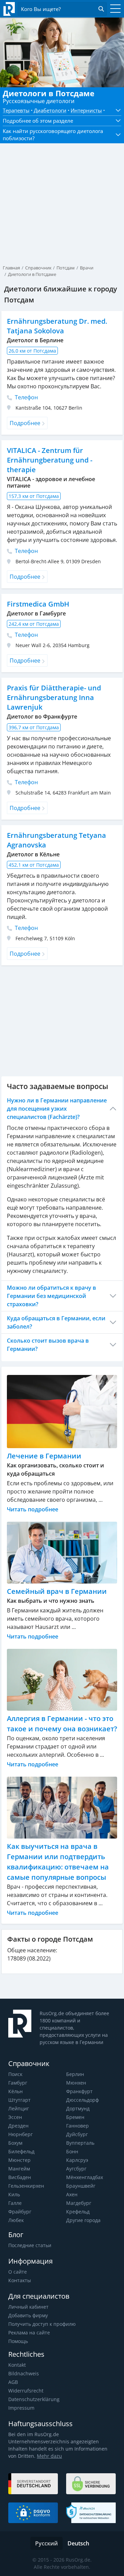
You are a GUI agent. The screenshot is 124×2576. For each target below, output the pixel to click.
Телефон (26, 397)
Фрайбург (20, 2212)
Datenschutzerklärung (34, 2399)
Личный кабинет (28, 2307)
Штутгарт (19, 2100)
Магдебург (79, 2203)
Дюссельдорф (82, 2100)
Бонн (72, 2151)
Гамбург (18, 2083)
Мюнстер (19, 2160)
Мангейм (19, 2169)
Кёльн (15, 2091)
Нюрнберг (20, 2134)
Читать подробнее (33, 1509)
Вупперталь (80, 2143)
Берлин (75, 2074)
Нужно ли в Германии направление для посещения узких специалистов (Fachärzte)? (57, 1109)
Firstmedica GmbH (38, 604)
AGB (13, 2382)
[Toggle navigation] (114, 9)
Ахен (72, 2194)
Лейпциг (19, 2108)
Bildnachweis (24, 2373)
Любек (16, 2220)
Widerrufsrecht (26, 2391)
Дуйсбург (77, 2134)
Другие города (83, 2220)
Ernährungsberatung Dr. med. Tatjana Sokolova (57, 326)
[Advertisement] (62, 192)
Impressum (21, 2408)
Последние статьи (30, 2245)
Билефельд (21, 2151)
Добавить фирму (28, 2315)
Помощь (18, 2341)
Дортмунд (78, 2108)
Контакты (20, 2280)
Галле (15, 2203)
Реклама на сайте (29, 2333)
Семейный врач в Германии (57, 1591)
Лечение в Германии (44, 1456)
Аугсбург (76, 2169)
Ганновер (77, 2126)
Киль (14, 2194)
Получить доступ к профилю (42, 2324)
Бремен (75, 2117)
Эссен (15, 2117)
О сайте (18, 2272)
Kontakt (17, 2365)
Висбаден (20, 2177)
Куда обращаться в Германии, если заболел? (56, 1322)
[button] (116, 110)
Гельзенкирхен (26, 2186)
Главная (11, 268)
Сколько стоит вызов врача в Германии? (48, 1345)
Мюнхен (76, 2083)
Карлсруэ (77, 2160)
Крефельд (78, 2212)
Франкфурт (79, 2091)
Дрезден (18, 2126)
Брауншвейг (81, 2186)
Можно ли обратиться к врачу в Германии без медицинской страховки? (51, 1296)
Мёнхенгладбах (85, 2177)
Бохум (15, 2143)
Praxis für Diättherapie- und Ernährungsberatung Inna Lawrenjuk (54, 697)
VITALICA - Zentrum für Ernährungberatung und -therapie (50, 460)
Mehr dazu (49, 2456)
